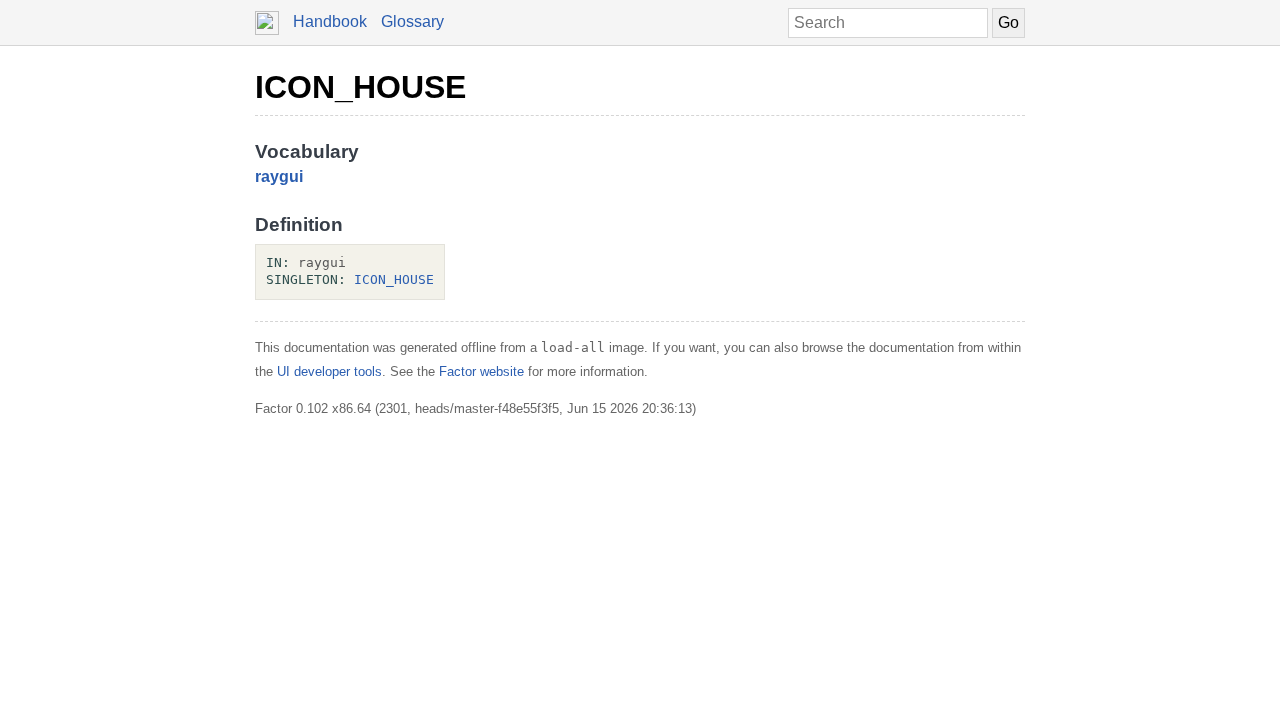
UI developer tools (329, 371)
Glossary (412, 21)
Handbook (330, 21)
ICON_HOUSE (360, 87)
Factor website (481, 371)
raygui (279, 176)
